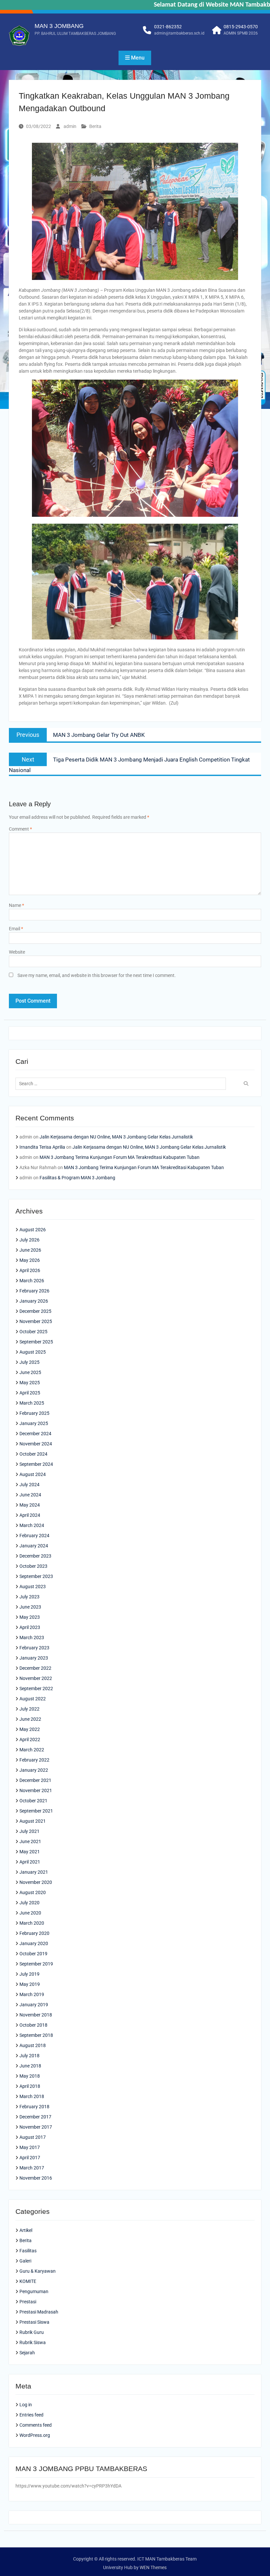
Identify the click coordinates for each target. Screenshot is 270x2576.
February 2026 (34, 1291)
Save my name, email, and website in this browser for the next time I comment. (97, 975)
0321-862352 (168, 27)
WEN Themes (153, 2567)
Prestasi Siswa (34, 2322)
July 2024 (29, 1485)
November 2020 (36, 1882)
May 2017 (30, 2147)
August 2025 (33, 1352)
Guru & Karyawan (38, 2271)
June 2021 (30, 1841)
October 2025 (33, 1332)
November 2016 (36, 2178)
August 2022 (33, 1699)
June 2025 (30, 1372)
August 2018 (33, 2045)
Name (16, 905)
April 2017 (30, 2158)
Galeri (25, 2261)
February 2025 (34, 1413)
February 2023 (34, 1648)
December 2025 (35, 1311)
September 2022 (36, 1688)
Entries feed (31, 2415)
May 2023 (30, 1617)
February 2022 (34, 1760)
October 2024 (33, 1454)
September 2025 (36, 1342)
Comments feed (36, 2425)
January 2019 (34, 2005)
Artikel (26, 2230)
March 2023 (32, 1638)
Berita (95, 126)
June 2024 (30, 1495)
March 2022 (32, 1750)
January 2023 (34, 1658)
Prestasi (28, 2302)
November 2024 (36, 1444)
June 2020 (30, 1913)
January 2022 (34, 1770)
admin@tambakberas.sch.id (179, 33)
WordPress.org (35, 2435)
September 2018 (36, 2035)
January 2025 (34, 1423)
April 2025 (30, 1393)
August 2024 (33, 1474)
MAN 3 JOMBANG (59, 26)
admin (70, 126)
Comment (20, 829)
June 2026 (30, 1250)
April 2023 (30, 1627)
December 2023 (35, 1556)
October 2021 (33, 1801)
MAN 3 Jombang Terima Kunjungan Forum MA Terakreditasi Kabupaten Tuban (120, 1157)
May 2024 (30, 1505)
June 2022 (30, 1719)
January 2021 (34, 1872)
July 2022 (29, 1709)
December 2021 (35, 1780)
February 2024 (34, 1536)
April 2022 (30, 1739)
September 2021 (36, 1811)
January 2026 (34, 1301)
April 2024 (30, 1515)
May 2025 (30, 1383)
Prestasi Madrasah (39, 2312)
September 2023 (36, 1576)
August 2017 (33, 2137)
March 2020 (32, 1923)
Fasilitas (28, 2251)
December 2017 (35, 2117)
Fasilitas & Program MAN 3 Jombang (77, 1178)
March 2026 (32, 1281)
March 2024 (32, 1525)
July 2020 (29, 1903)
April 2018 (30, 2086)
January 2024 (34, 1546)
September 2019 (36, 1964)
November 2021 (36, 1790)
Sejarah (27, 2353)
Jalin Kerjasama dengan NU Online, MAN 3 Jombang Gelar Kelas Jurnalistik (116, 1137)
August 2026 (33, 1230)
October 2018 (33, 2025)
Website (17, 952)
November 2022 (36, 1678)
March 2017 (32, 2168)
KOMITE (28, 2281)
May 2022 (30, 1729)
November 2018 (36, 2015)
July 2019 (29, 1974)
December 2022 (35, 1668)
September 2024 (36, 1464)
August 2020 (33, 1892)
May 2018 (30, 2076)
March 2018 (32, 2096)
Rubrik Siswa (33, 2342)
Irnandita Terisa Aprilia (42, 1147)
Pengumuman (34, 2291)
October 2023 (33, 1566)
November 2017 (36, 2127)
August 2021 (33, 1821)
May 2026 (30, 1260)
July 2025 (29, 1362)
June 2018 (30, 2066)
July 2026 (29, 1240)
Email (16, 929)
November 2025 (36, 1321)
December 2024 (35, 1434)
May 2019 (30, 1984)
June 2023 (30, 1607)
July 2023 (29, 1597)
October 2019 (33, 1954)
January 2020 (34, 1943)
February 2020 (34, 1933)
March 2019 (32, 1994)
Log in (26, 2405)
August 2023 (33, 1587)
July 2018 (29, 2056)
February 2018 (34, 2107)
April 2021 (30, 1862)
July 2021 (29, 1831)
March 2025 (32, 1403)
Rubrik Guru (32, 2332)
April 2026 (30, 1270)
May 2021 (30, 1852)
